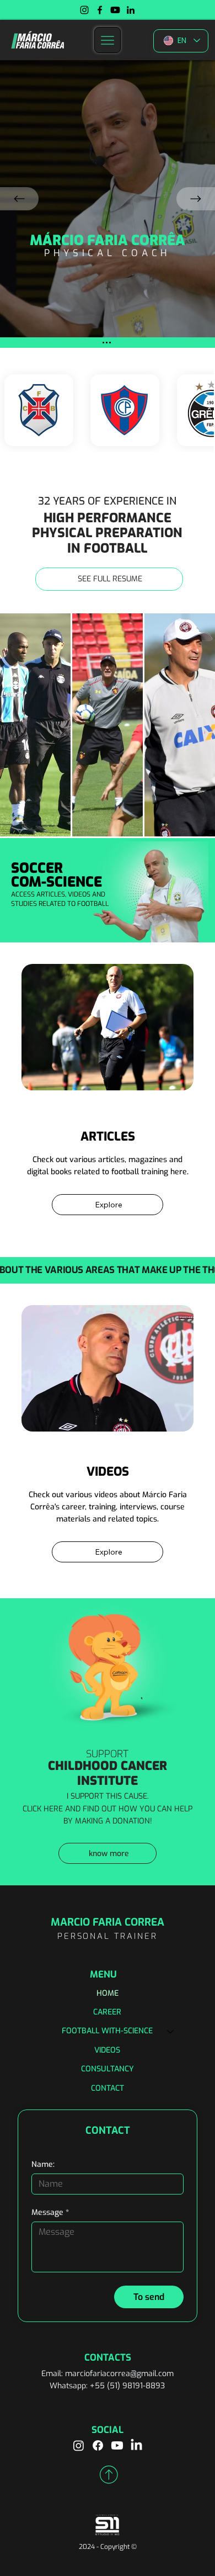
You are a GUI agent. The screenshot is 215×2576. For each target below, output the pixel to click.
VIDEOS (107, 2050)
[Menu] (108, 40)
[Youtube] (115, 10)
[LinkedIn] (131, 10)
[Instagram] (84, 10)
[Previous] (19, 199)
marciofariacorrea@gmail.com (119, 2374)
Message (50, 2212)
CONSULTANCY (108, 2069)
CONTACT (108, 2088)
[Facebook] (100, 10)
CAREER (107, 2012)
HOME (108, 1993)
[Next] (196, 199)
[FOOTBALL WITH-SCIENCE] (171, 2031)
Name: (43, 2164)
